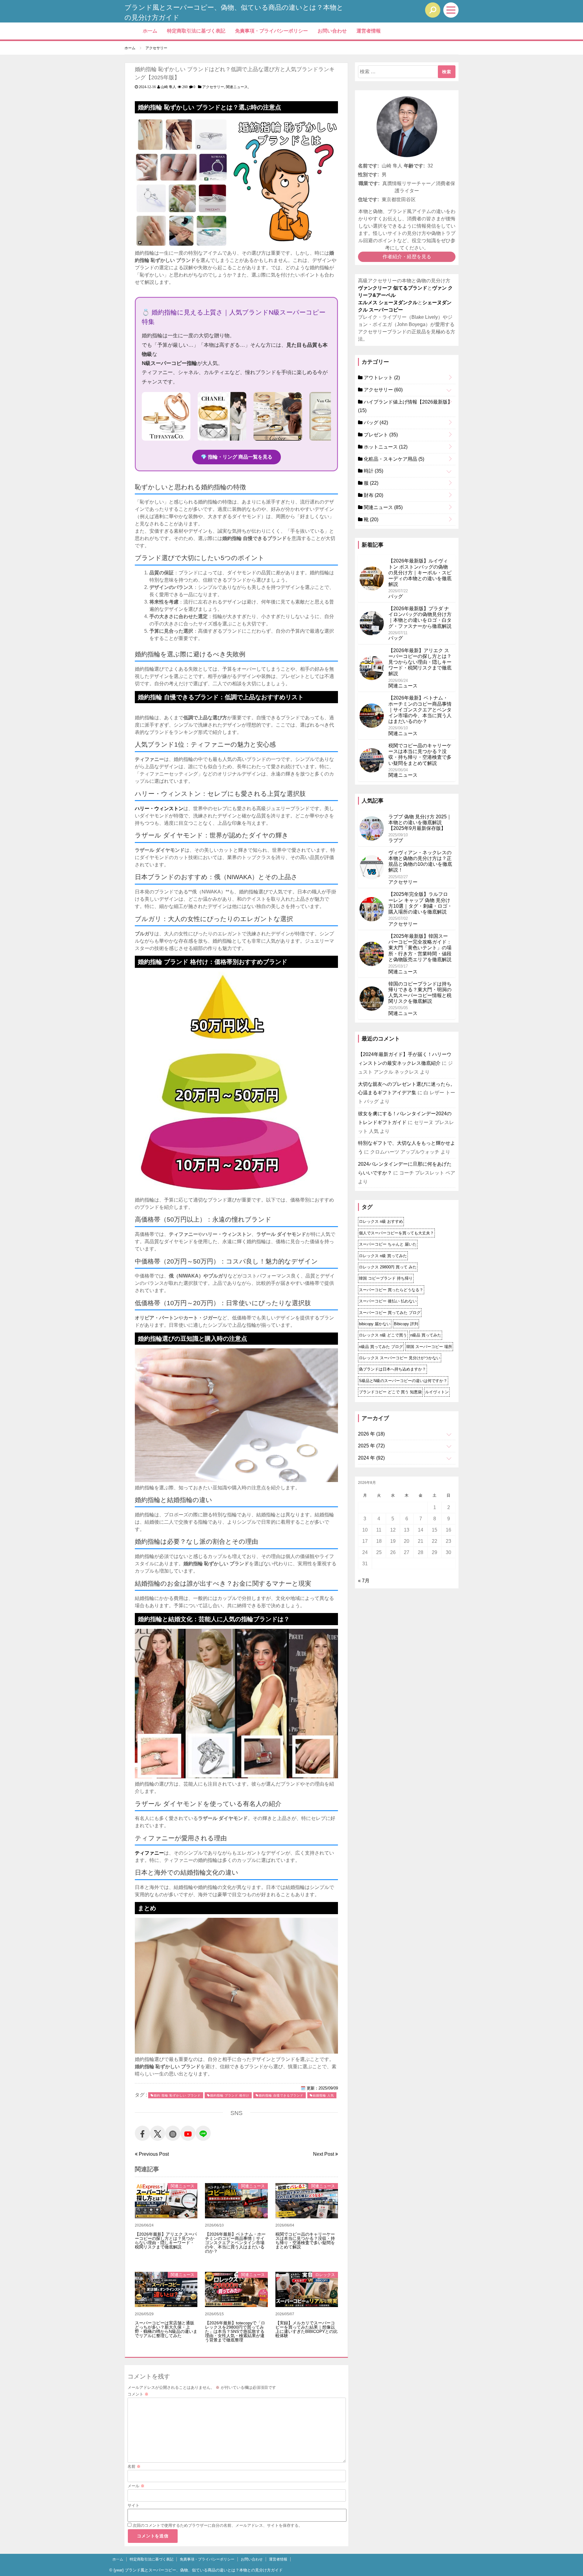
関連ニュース (237, 87)
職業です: (369, 183)
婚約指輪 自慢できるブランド (281, 2095)
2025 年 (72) (371, 1446)
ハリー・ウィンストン (159, 808)
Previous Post (153, 2154)
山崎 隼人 (168, 87)
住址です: (368, 199)
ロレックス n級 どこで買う (383, 1335)
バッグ (375, 423)
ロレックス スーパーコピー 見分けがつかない (400, 1358)
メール (136, 2486)
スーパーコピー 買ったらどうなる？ (391, 1290)
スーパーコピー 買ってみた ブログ (390, 1313)
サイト (133, 2505)
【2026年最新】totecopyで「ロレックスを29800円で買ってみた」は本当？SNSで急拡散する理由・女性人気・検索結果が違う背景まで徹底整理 (235, 2331)
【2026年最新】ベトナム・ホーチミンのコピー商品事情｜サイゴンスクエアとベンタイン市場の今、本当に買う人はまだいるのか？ (235, 2243)
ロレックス (325, 2275)
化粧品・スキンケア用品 (393, 459)
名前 (134, 2466)
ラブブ (396, 840)
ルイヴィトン (437, 1392)
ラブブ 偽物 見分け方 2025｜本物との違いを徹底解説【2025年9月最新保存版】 (420, 822)
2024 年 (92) (371, 1458)
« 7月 (364, 1581)
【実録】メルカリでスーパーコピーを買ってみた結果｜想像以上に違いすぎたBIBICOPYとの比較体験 (307, 2329)
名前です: (368, 166)
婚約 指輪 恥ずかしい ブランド (177, 2095)
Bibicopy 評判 (406, 1324)
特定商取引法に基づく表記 (196, 31)
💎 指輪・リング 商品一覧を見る (237, 457)
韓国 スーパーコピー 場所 (429, 1347)
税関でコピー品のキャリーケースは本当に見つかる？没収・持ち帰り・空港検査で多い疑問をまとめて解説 (305, 2241)
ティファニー (149, 1853)
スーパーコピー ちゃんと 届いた (388, 1244)
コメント (138, 2394)
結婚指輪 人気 (323, 2095)
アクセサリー (213, 87)
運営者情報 (369, 31)
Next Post (324, 2154)
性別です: (368, 175)
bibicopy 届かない (375, 1324)
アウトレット (381, 378)
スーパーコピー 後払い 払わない (388, 1301)
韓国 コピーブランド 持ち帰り (386, 1278)
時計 (373, 471)
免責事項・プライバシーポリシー (271, 31)
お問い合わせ (332, 31)
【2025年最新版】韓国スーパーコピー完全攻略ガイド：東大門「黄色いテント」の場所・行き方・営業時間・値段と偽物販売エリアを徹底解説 (420, 948)
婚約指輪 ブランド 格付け (230, 2095)
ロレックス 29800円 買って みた (388, 1267)
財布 (373, 495)
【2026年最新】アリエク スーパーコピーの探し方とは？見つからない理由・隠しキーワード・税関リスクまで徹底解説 (166, 2241)
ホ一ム (150, 31)
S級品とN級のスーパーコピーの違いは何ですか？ (403, 1381)
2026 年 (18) (371, 1434)
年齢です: (414, 166)
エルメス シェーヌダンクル (388, 303)
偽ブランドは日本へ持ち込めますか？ (392, 1369)
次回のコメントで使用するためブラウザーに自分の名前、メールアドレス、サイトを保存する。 (218, 2525)
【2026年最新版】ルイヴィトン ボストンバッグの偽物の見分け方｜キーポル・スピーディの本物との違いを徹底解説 (420, 573)
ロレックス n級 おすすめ (381, 1221)
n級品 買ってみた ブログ (381, 1347)
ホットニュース (385, 447)
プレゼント (380, 435)
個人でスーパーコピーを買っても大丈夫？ (396, 1233)
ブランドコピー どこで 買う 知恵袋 (390, 1392)
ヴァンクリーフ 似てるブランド (393, 288)
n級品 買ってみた (426, 1335)
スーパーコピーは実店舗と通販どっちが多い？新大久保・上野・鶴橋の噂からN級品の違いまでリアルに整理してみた (166, 2329)
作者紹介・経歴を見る (407, 257)
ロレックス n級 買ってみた (383, 1256)
